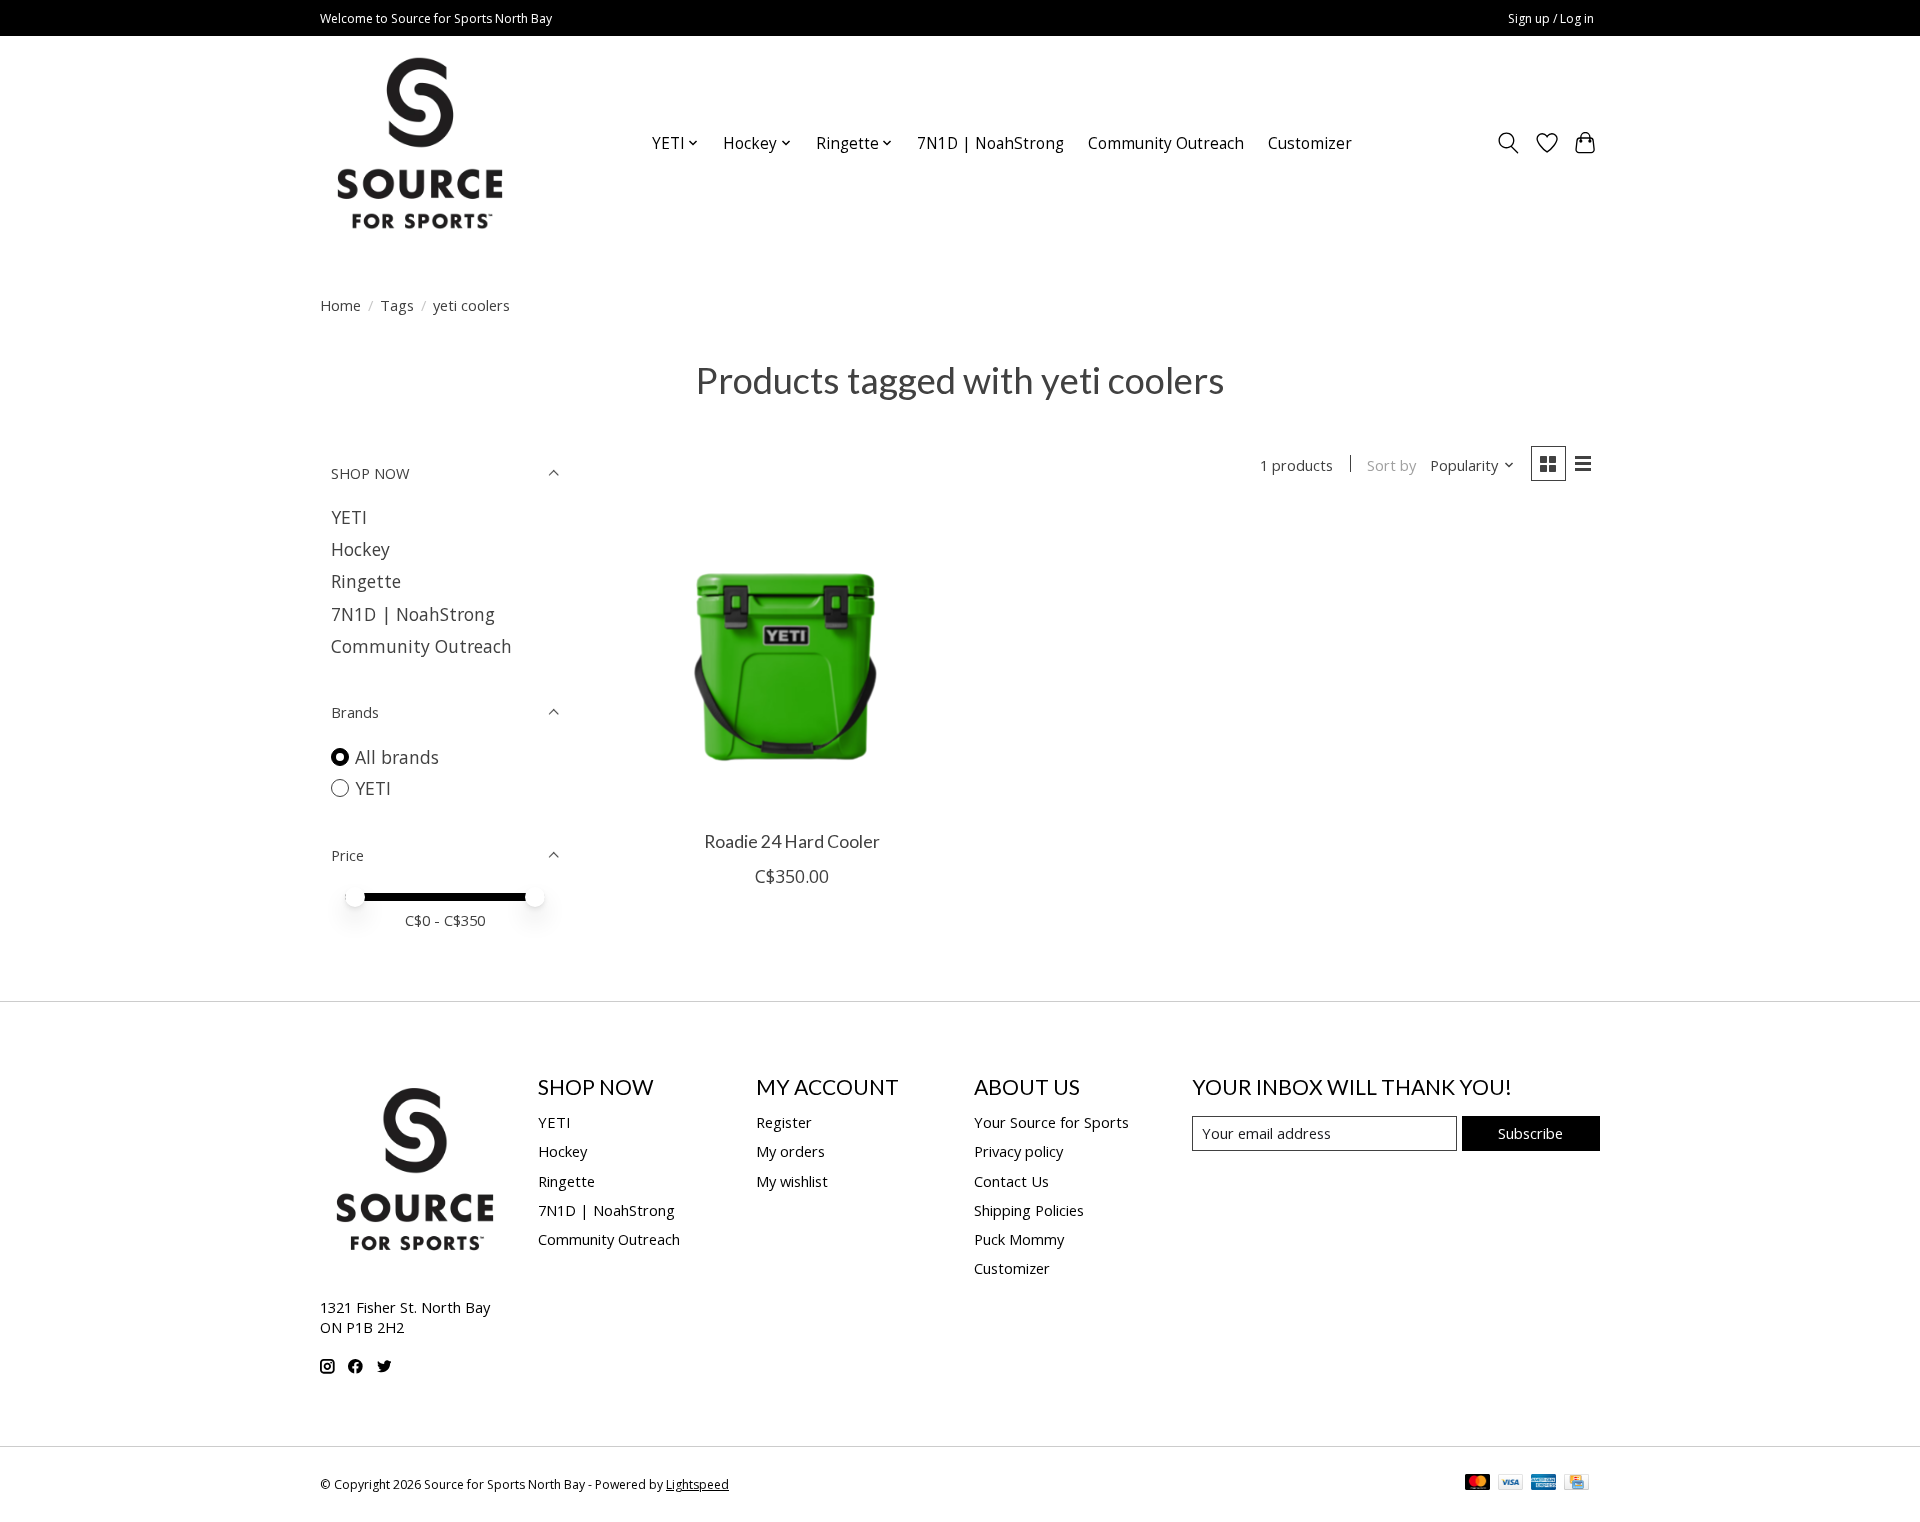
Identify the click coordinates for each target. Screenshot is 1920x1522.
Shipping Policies (1029, 1210)
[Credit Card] (1576, 1484)
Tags (397, 305)
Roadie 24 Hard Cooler (792, 841)
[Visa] (1511, 1484)
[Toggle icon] (1508, 143)
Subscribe (1530, 1133)
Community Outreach (1166, 143)
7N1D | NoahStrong (990, 143)
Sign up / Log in (1551, 18)
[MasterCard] (1478, 1484)
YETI (349, 517)
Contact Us (1011, 1181)
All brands (397, 757)
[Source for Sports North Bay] (420, 143)
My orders (790, 1151)
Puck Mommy (1019, 1239)
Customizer (1310, 143)
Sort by (1391, 465)
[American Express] (1544, 1484)
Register (784, 1122)
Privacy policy (1018, 1151)
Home (340, 305)
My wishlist (792, 1181)
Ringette (366, 581)
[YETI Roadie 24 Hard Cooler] (792, 664)
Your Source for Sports (1051, 1122)
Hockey (360, 549)
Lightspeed (697, 1484)
